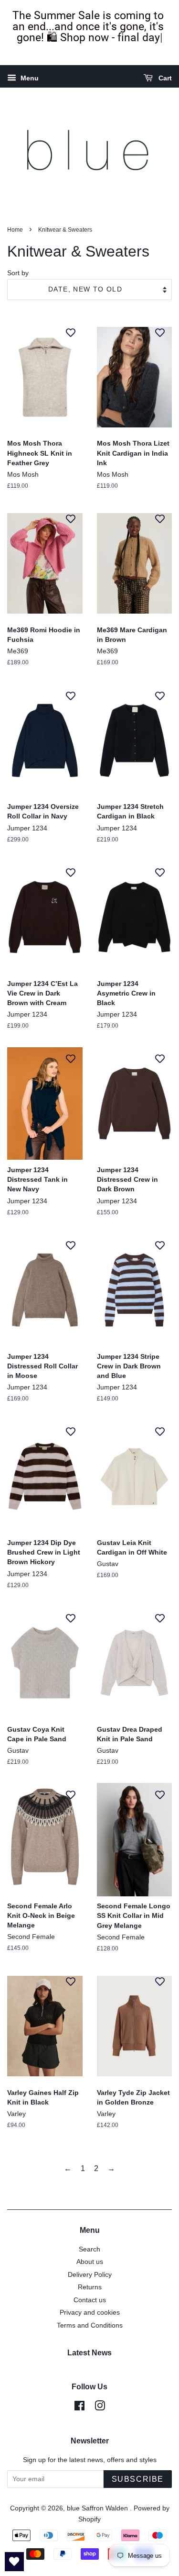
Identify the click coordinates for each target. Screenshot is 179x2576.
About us (90, 2262)
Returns (90, 2287)
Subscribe (138, 2479)
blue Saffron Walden (98, 2508)
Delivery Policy (90, 2275)
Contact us (90, 2300)
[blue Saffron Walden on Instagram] (100, 2408)
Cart (164, 78)
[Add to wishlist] (71, 332)
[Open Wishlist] (14, 2562)
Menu (29, 78)
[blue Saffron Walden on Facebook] (79, 2408)
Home (15, 230)
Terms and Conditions (90, 2325)
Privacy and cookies (90, 2313)
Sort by (18, 273)
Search (89, 2249)
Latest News (89, 2353)
